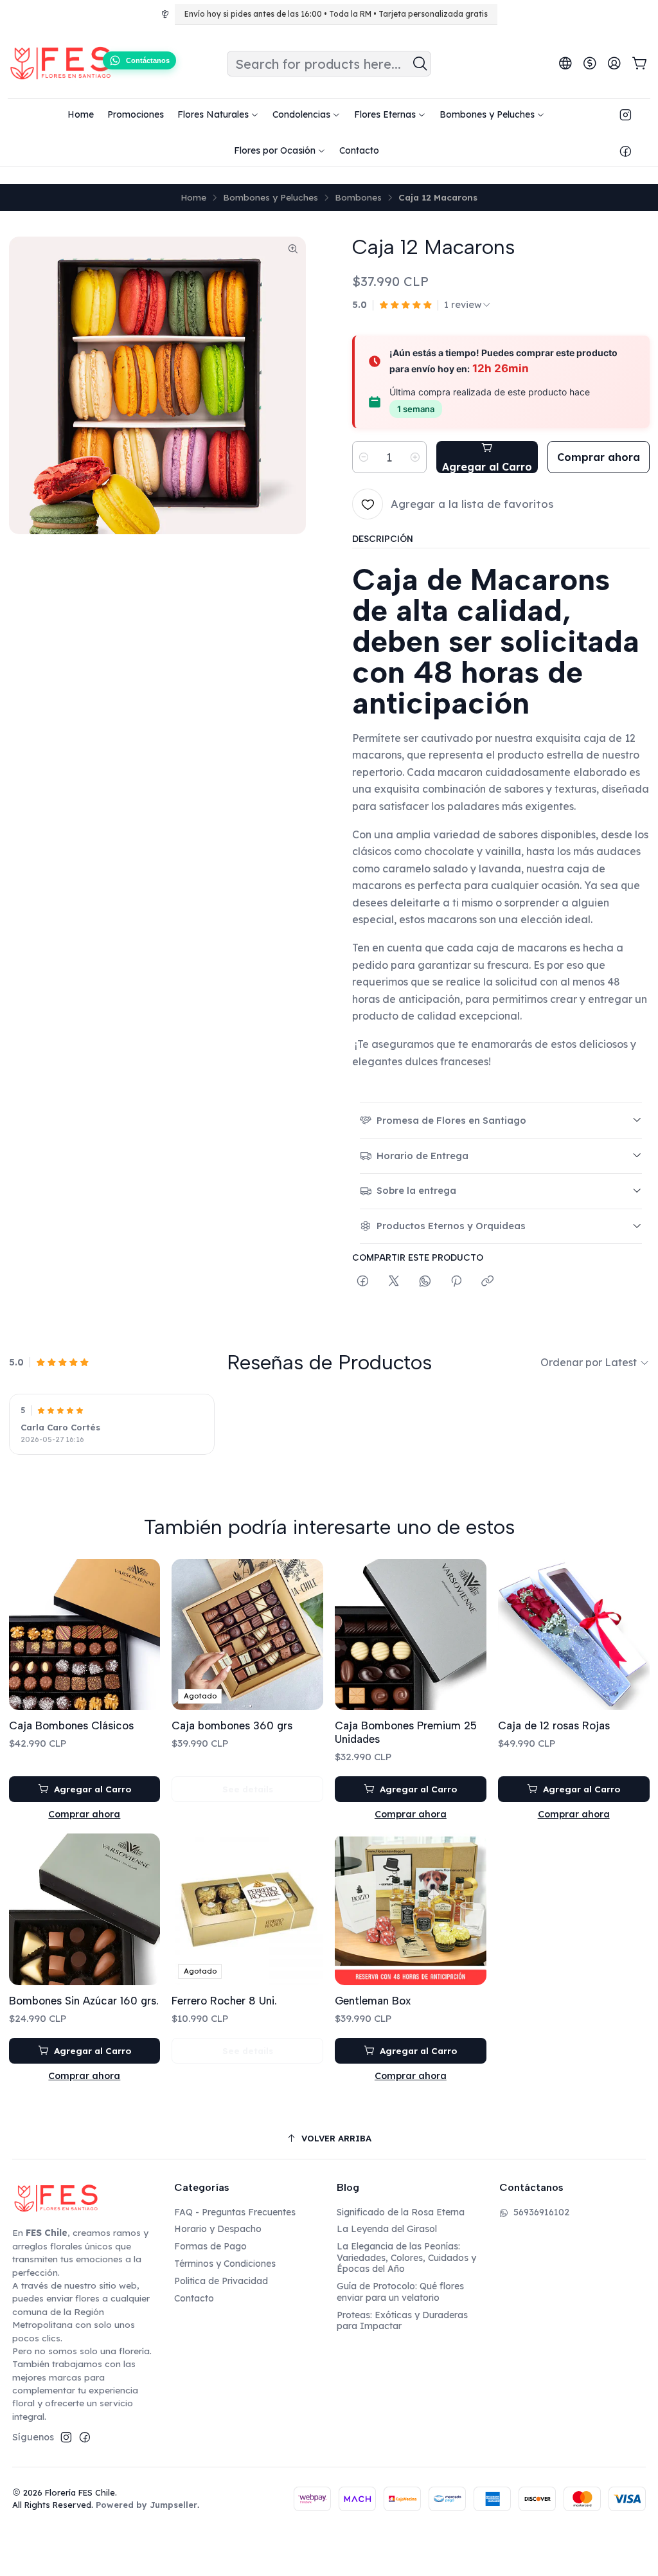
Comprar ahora (84, 1814)
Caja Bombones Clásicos (71, 1725)
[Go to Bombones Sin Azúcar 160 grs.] (85, 1909)
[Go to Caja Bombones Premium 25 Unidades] (411, 1635)
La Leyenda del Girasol (387, 2229)
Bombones (358, 197)
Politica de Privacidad (221, 2281)
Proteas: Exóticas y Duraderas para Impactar (402, 2321)
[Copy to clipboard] (487, 1282)
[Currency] (590, 64)
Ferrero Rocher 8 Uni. (224, 2001)
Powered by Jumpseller (147, 2505)
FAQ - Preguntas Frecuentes (235, 2212)
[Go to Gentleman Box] (411, 1909)
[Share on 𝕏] (394, 1282)
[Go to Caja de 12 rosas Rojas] (574, 1635)
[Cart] (640, 64)
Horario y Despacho (218, 2229)
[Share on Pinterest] (456, 1282)
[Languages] (565, 64)
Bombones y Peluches (271, 197)
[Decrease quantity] (364, 457)
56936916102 (541, 2212)
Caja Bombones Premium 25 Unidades (406, 1732)
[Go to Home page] (60, 64)
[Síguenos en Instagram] (626, 114)
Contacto (194, 2298)
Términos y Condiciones (225, 2264)
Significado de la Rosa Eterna (401, 2212)
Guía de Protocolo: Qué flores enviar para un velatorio (400, 2292)
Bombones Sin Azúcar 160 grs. (84, 2001)
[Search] (420, 64)
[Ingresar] (614, 64)
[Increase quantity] (415, 457)
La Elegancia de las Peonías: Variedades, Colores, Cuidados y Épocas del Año (406, 2257)
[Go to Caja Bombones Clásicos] (85, 1635)
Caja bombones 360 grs (232, 1725)
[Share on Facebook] (363, 1282)
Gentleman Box (373, 2001)
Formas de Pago (210, 2246)
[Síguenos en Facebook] (626, 150)
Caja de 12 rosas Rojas (554, 1725)
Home (193, 197)
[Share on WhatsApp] (425, 1282)
